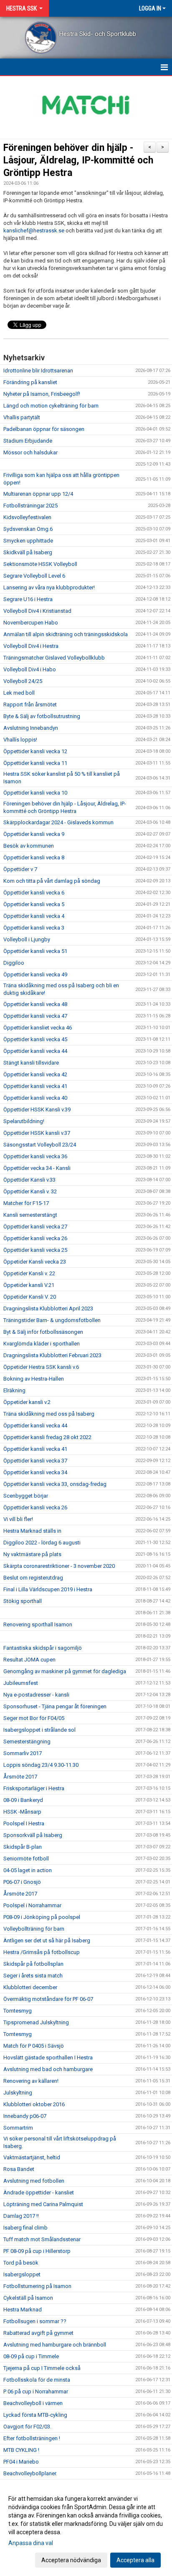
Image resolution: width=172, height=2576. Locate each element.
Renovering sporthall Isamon (38, 1624)
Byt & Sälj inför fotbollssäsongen (43, 1332)
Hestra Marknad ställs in (32, 1531)
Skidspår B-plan (23, 1847)
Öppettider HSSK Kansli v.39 (37, 1110)
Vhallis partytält (22, 417)
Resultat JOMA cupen (29, 1660)
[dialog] (86, 2529)
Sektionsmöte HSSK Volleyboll (40, 564)
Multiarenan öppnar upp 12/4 (38, 494)
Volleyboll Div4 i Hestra (31, 646)
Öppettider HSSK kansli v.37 (37, 1133)
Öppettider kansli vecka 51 (35, 951)
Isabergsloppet (22, 2274)
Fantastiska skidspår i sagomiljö (43, 1648)
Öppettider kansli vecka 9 (34, 834)
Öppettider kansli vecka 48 (35, 1004)
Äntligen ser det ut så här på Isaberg (47, 1940)
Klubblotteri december (30, 1987)
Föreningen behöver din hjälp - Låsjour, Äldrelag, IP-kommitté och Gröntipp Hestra (78, 160)
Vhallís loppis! (20, 740)
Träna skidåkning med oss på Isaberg (49, 1414)
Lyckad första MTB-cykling (35, 2415)
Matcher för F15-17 (26, 1203)
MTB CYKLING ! (21, 2450)
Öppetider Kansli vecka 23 (35, 1262)
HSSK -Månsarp (22, 1812)
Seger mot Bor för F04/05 (34, 1718)
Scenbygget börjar (26, 1496)
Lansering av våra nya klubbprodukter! (49, 587)
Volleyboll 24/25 (23, 681)
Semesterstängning (27, 1742)
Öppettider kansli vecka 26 (35, 1238)
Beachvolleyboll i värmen (33, 2403)
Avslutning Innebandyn (31, 728)
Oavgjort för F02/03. (27, 2427)
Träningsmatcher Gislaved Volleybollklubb (54, 658)
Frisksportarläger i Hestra (34, 1788)
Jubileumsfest (21, 1683)
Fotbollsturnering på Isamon (37, 2286)
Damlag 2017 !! (21, 2216)
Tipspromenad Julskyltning (36, 2022)
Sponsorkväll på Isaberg (33, 1835)
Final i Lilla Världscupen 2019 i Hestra (48, 1589)
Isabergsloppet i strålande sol (39, 1730)
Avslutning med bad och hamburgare (48, 2069)
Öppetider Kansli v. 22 (29, 1273)
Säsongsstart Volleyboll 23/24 (40, 1145)
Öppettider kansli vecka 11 (35, 763)
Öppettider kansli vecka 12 (35, 751)
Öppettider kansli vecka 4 (34, 916)
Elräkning (14, 1390)
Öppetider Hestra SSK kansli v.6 (41, 1367)
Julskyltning (18, 2093)
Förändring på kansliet (30, 382)
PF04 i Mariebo (21, 2462)
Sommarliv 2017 (23, 1753)
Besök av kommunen (29, 846)
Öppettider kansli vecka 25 (35, 1250)
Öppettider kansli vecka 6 (34, 893)
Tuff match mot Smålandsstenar (42, 2239)
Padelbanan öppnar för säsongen (44, 429)
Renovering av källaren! (31, 2081)
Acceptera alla (135, 2560)
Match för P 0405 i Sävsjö (34, 2046)
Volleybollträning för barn (34, 1929)
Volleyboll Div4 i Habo (30, 669)
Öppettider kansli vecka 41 (35, 1086)
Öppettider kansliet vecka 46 (38, 1028)
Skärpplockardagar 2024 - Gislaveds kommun (58, 822)
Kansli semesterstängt (30, 1215)
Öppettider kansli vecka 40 (35, 1098)
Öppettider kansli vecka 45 (35, 1039)
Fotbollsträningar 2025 (30, 506)
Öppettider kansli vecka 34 (35, 1472)
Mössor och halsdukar (30, 452)
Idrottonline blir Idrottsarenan (38, 371)
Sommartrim (18, 2128)
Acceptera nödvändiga (71, 2560)
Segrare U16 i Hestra (28, 599)
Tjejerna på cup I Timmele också (42, 2368)
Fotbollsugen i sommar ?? (35, 2321)
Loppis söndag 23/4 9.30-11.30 (41, 1765)
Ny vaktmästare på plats (32, 1554)
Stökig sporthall (23, 1601)
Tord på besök (21, 2263)
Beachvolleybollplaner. (30, 2473)
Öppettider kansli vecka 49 (35, 975)
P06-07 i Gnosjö (22, 1882)
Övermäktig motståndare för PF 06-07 (48, 1999)
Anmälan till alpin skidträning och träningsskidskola (66, 634)
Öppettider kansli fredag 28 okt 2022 (47, 1437)
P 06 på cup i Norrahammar (36, 2391)
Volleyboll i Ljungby (27, 939)
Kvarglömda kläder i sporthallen (42, 1344)
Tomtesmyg (18, 2011)
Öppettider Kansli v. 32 (30, 1191)
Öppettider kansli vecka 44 (35, 1051)
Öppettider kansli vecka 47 (35, 1016)
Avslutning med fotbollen (34, 2181)
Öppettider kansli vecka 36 (35, 1156)
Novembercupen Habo (31, 623)
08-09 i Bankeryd (23, 1800)
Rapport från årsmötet (30, 705)
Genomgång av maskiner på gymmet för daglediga (65, 1671)
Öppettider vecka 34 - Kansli (37, 1168)
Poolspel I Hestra (24, 1823)
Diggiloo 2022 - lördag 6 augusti (42, 1543)
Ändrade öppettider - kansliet (39, 2193)
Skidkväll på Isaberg (28, 552)
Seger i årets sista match (33, 1976)
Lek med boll (19, 693)
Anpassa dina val (31, 2543)
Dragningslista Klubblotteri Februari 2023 (52, 1355)
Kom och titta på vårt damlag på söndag (52, 881)
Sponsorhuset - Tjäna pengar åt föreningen (55, 1706)
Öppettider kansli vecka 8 (34, 857)
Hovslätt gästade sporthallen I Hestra (48, 2057)
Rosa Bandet (19, 2169)
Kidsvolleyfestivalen (27, 517)
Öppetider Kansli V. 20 (30, 1297)
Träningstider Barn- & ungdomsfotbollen (52, 1320)
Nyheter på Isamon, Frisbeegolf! (42, 394)
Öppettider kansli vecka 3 (34, 928)
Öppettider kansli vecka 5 (34, 904)
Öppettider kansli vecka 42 (35, 1074)
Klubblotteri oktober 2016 (34, 2104)
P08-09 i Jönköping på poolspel (42, 1917)
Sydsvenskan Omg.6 (28, 529)
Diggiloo (14, 963)
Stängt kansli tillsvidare (31, 1063)
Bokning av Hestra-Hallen (34, 1379)
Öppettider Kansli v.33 (29, 1180)
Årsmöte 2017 (20, 1777)
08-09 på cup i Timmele (31, 2356)
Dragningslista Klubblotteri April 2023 (48, 1308)
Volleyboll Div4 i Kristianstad (37, 611)
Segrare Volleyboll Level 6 (34, 576)
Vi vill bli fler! (18, 1519)
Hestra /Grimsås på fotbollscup (42, 1952)
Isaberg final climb (25, 2228)
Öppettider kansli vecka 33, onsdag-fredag (55, 1484)
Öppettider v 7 (20, 869)
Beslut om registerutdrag (33, 1578)
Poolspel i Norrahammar (32, 1905)
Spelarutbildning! (24, 1121)
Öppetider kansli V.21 (29, 1285)
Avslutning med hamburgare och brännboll (55, 2345)
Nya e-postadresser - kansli (36, 1695)
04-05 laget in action (28, 1870)
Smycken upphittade (28, 541)
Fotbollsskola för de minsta (37, 2380)
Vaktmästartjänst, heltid (32, 2157)
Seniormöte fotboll (26, 1859)
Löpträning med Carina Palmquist (43, 2204)
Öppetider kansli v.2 (27, 1402)
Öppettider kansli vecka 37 (35, 1461)
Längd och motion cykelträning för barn (51, 406)
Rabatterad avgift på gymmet (38, 2333)
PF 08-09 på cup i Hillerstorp (37, 2251)
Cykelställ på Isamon (28, 2298)
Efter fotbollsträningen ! (32, 2438)
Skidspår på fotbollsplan (33, 1964)
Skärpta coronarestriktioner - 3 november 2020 (59, 1566)
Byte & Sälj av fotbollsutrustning (42, 716)
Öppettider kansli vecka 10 (35, 793)
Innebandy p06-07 (25, 2116)
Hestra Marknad (23, 2310)
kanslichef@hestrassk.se (34, 231)
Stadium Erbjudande (28, 441)
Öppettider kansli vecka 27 (35, 1227)
